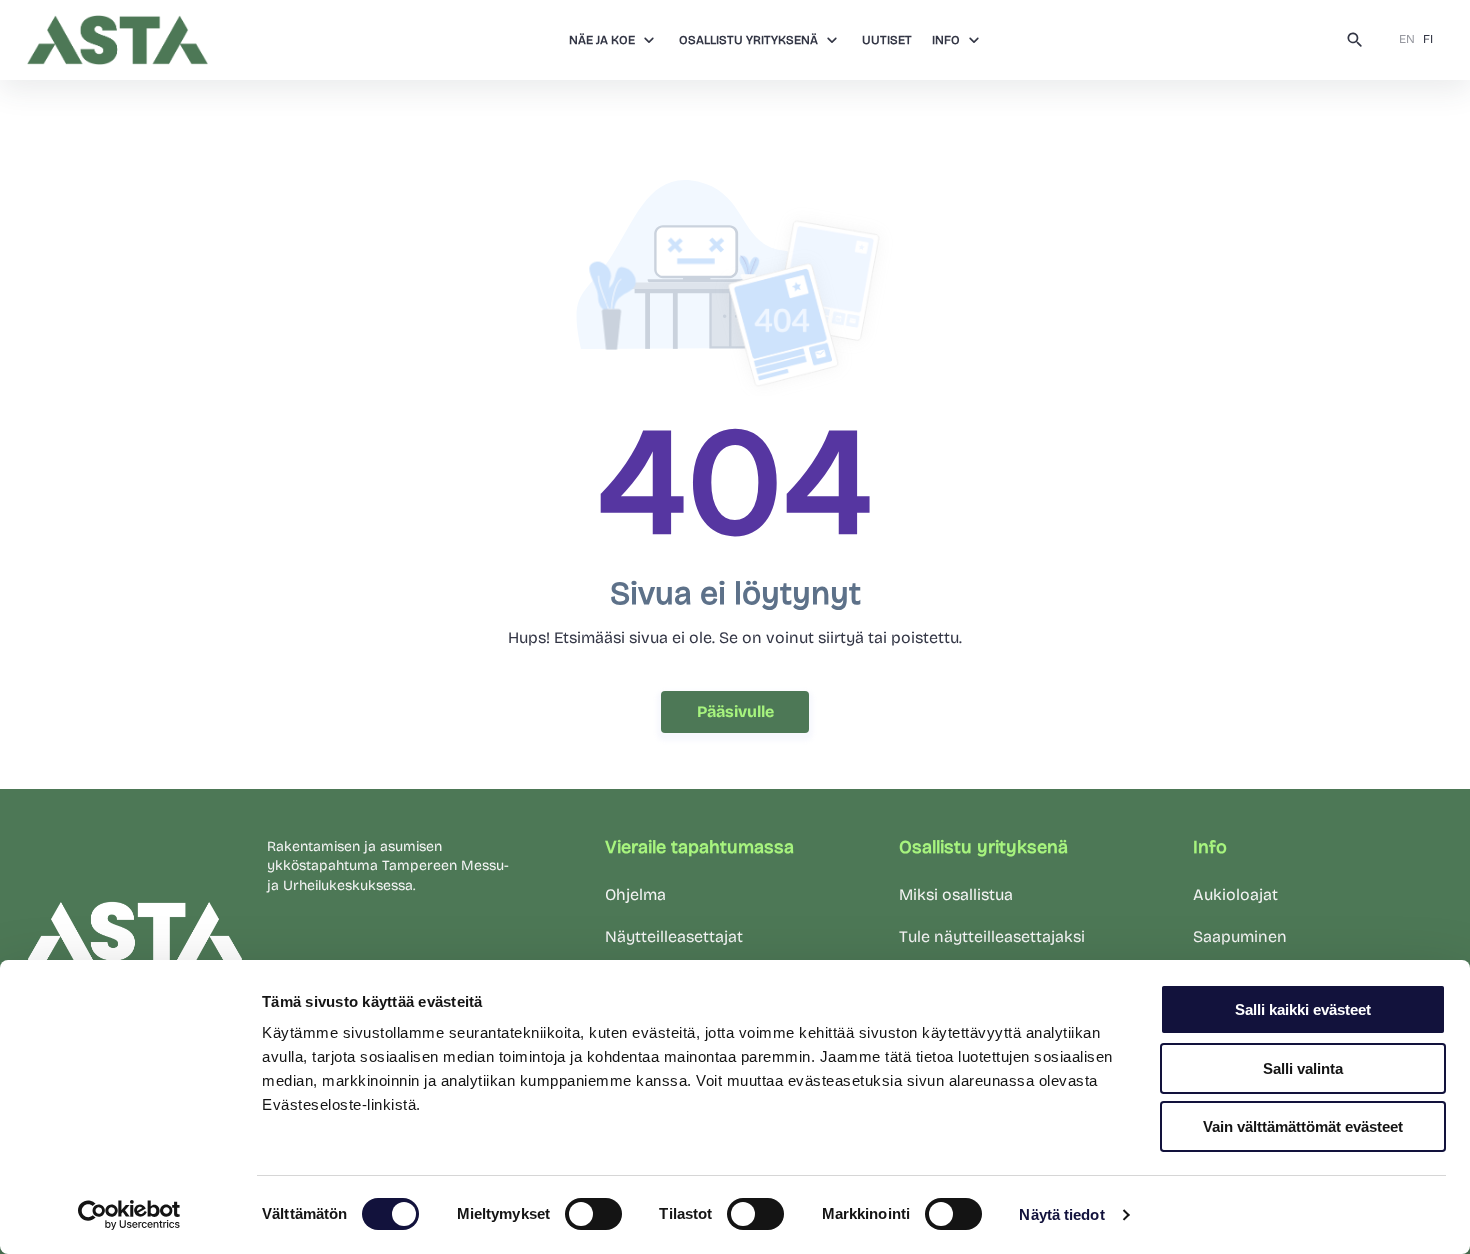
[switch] (593, 1214)
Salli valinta (1303, 1068)
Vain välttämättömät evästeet (1303, 1126)
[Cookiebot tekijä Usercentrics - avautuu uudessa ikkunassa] (129, 1215)
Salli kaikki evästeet (1303, 1009)
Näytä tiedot (1061, 1214)
